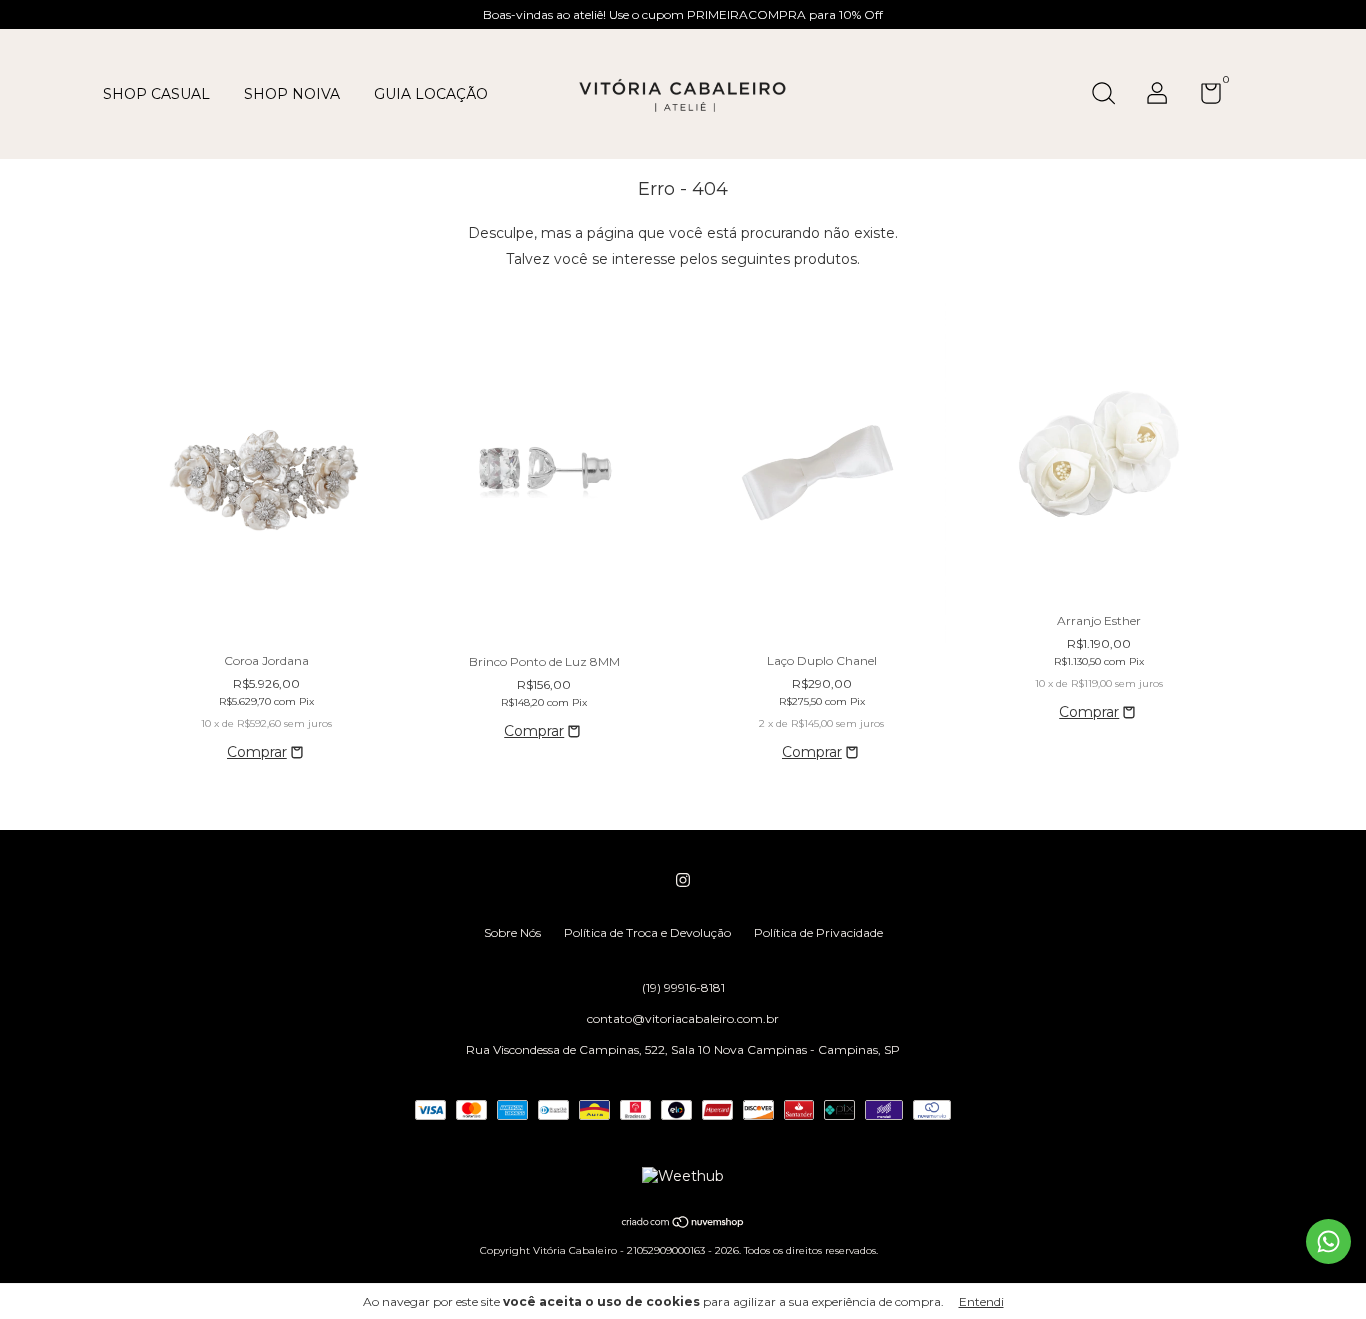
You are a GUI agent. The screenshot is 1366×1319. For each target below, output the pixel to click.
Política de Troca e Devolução (647, 932)
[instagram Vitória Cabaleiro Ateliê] (683, 880)
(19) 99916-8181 (683, 987)
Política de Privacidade (818, 932)
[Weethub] (683, 1176)
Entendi (981, 1301)
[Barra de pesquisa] (1110, 95)
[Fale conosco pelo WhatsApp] (1328, 1241)
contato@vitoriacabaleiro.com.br (683, 1018)
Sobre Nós (512, 932)
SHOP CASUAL (156, 94)
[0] (1203, 97)
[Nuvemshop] (683, 1223)
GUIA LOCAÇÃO (431, 94)
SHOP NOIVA (292, 94)
